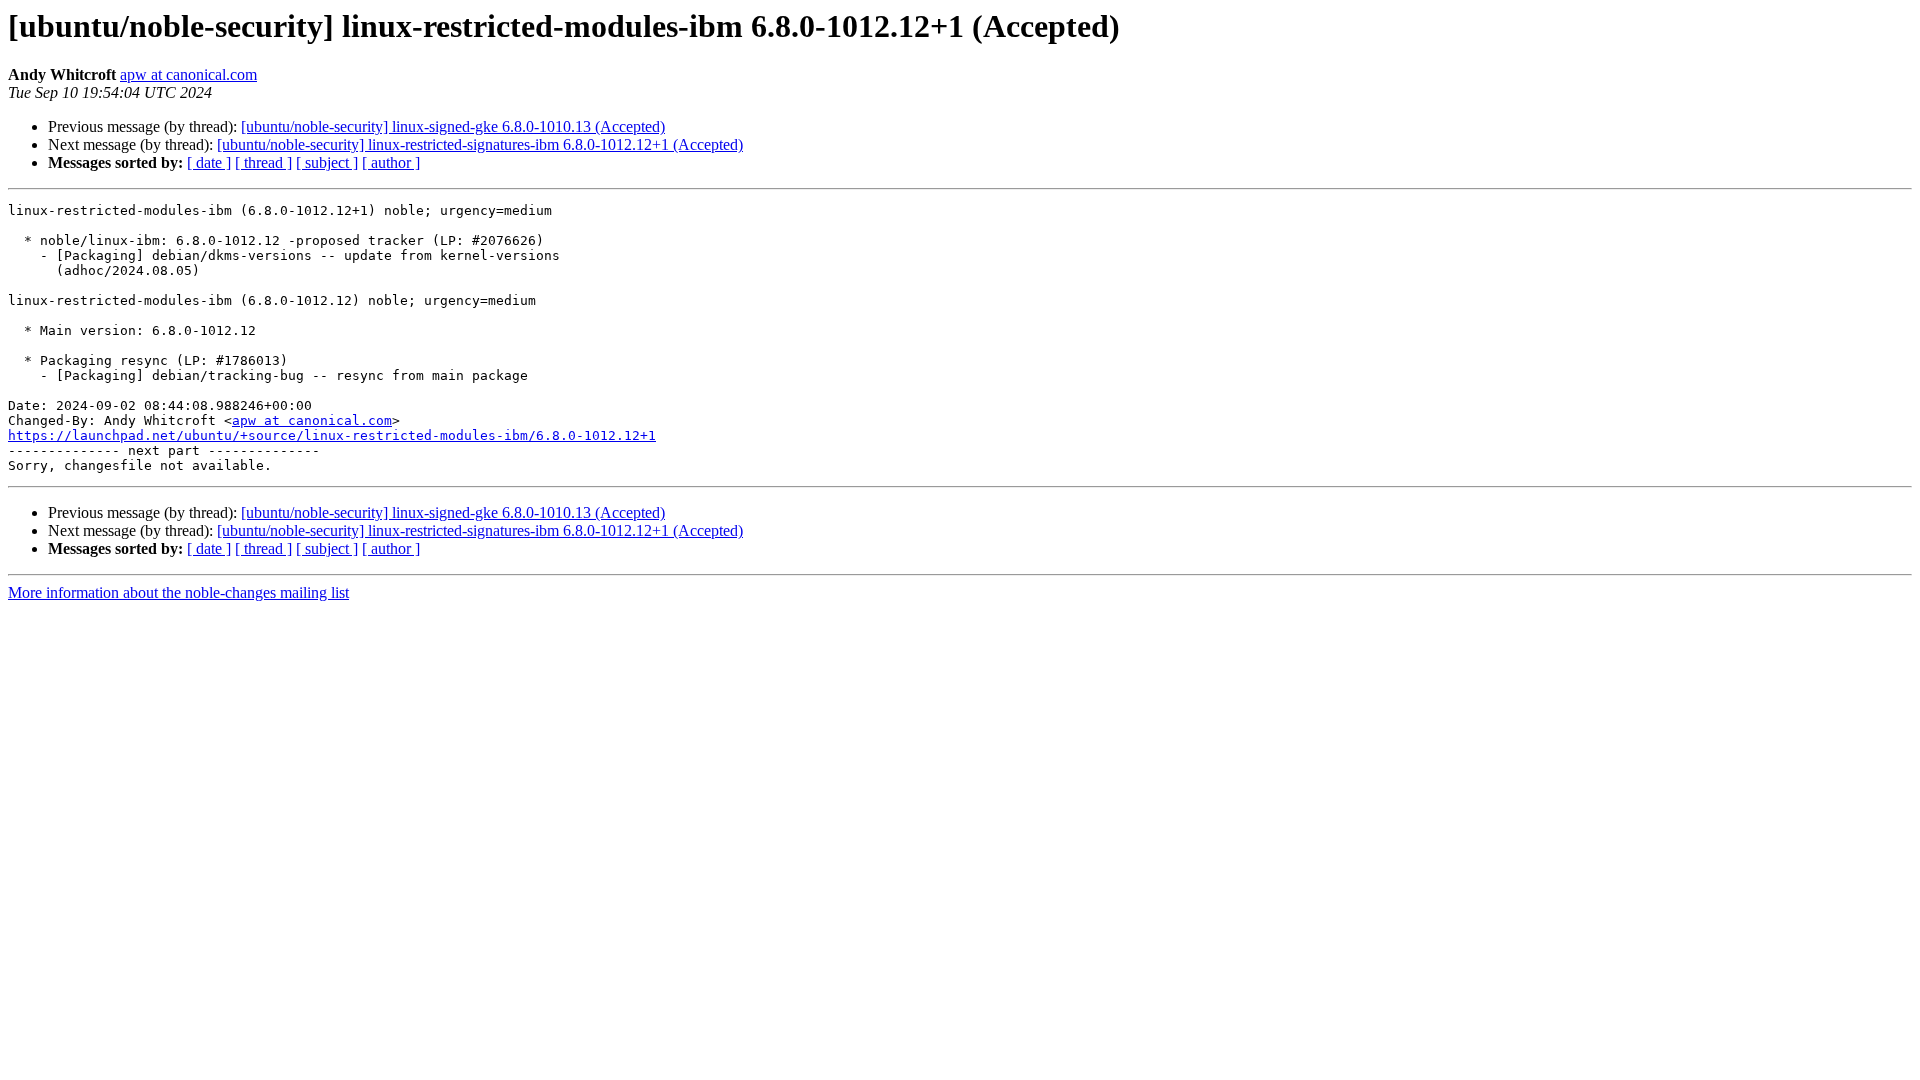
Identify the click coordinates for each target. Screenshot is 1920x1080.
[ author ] (391, 162)
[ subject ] (327, 162)
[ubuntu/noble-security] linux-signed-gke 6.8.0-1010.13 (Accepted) (453, 126)
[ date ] (209, 162)
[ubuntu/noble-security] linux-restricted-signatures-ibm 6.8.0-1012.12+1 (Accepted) (480, 144)
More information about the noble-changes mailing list (178, 592)
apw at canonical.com (188, 74)
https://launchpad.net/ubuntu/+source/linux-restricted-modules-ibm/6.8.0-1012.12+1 (332, 435)
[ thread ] (263, 162)
